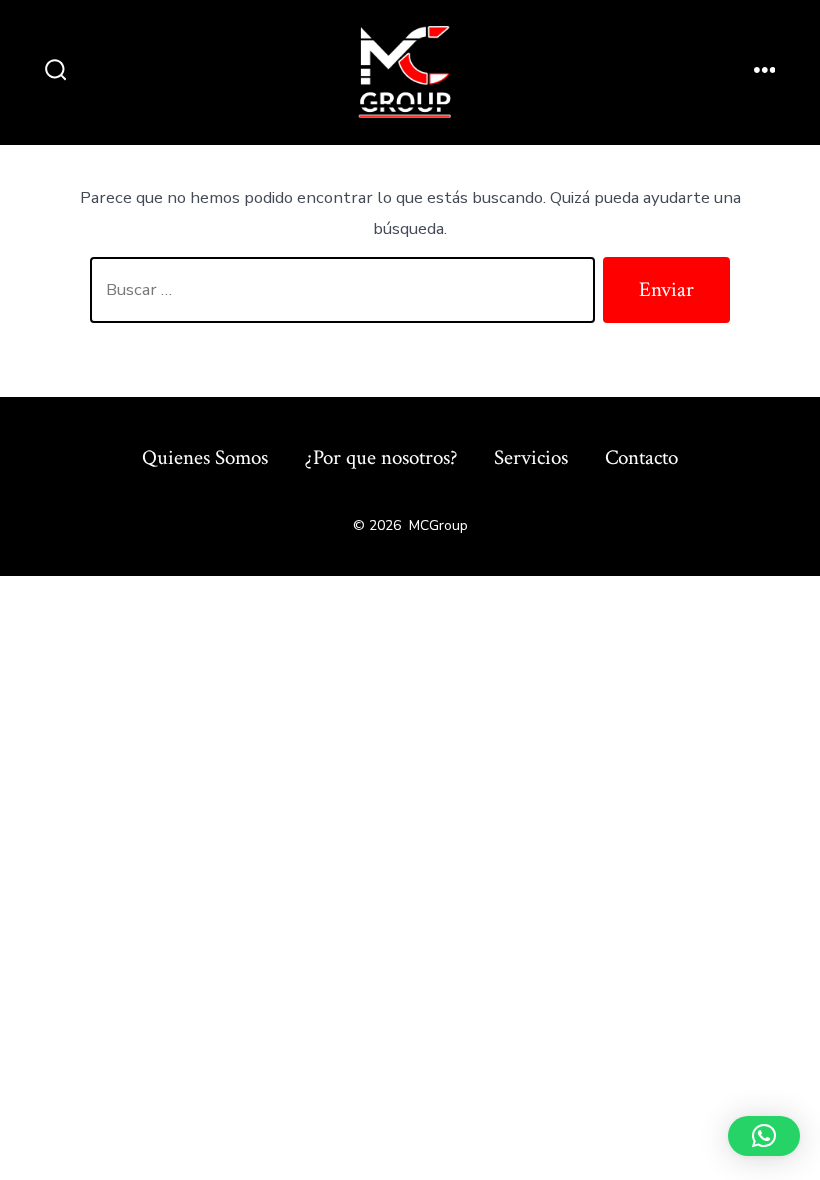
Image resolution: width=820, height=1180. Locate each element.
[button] (764, 1136)
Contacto (641, 457)
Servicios (531, 457)
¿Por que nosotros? (381, 457)
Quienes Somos (205, 457)
